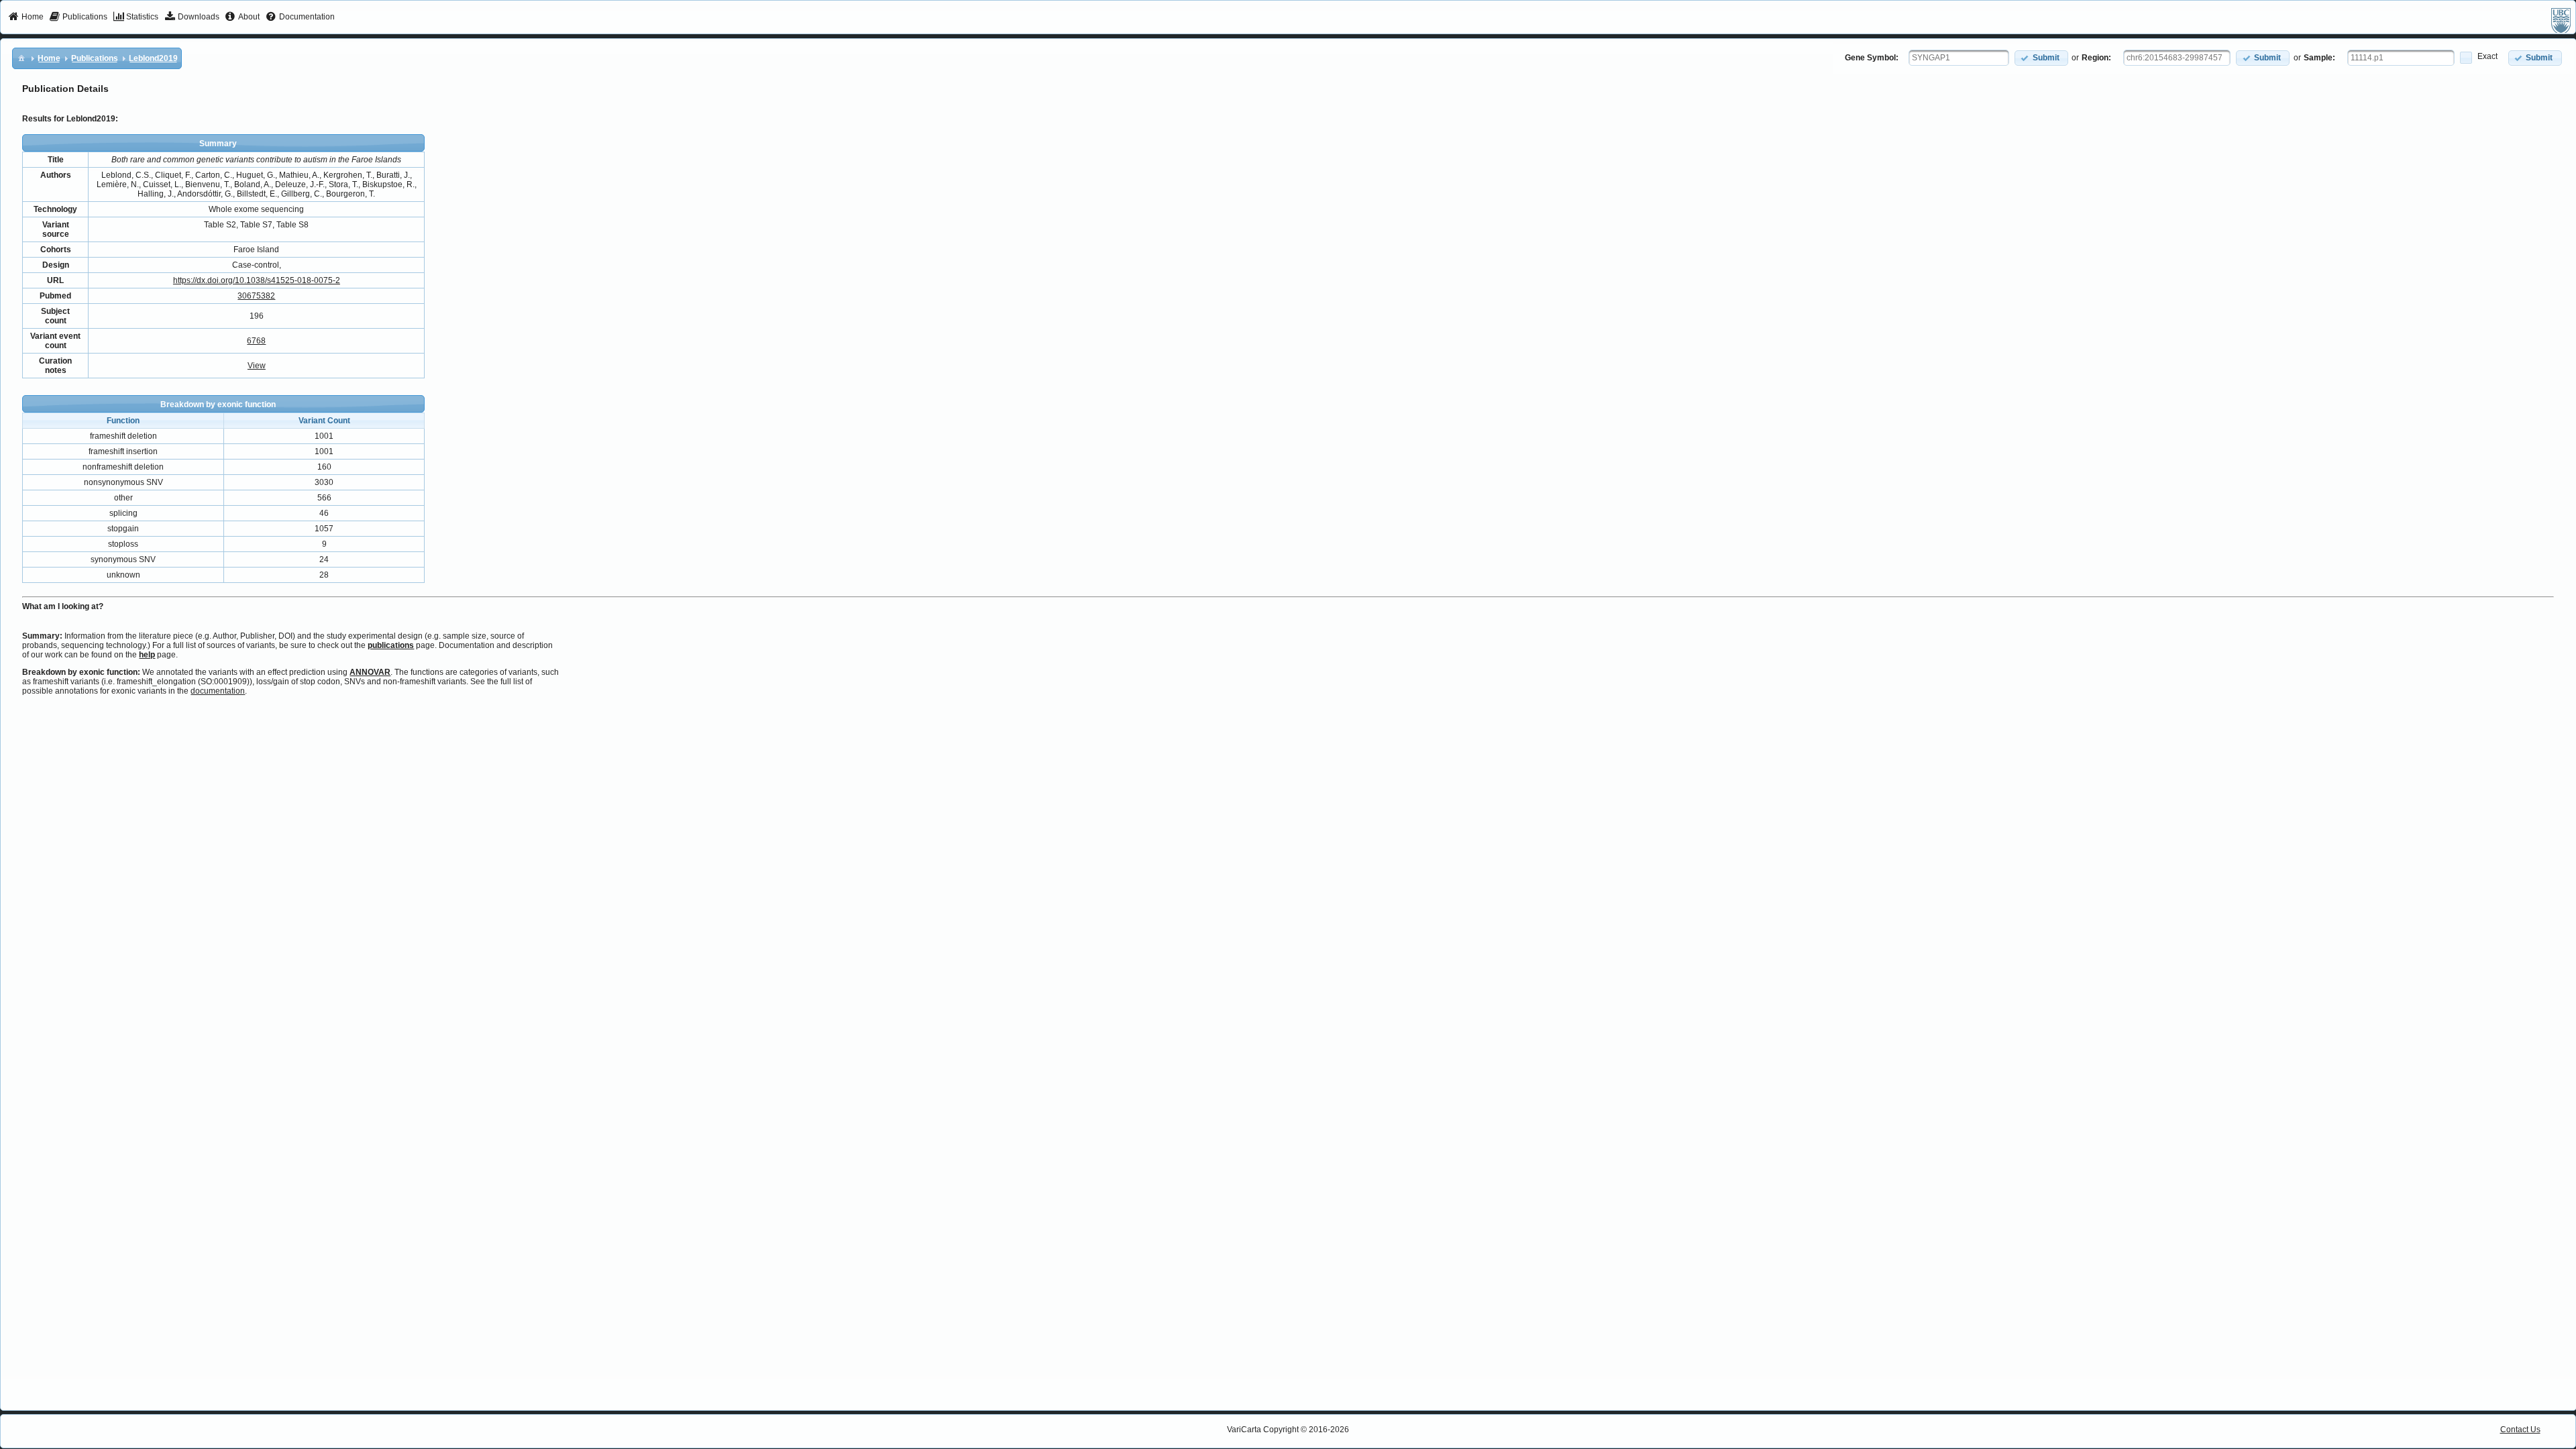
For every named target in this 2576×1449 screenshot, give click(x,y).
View (257, 366)
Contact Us (2520, 1430)
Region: (2096, 58)
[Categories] (21, 58)
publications (391, 645)
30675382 (256, 296)
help (147, 655)
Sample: (2319, 58)
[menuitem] (26, 17)
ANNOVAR (370, 672)
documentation (218, 691)
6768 (256, 341)
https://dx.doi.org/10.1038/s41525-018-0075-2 (257, 280)
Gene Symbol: (1872, 58)
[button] (2041, 58)
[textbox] (1959, 58)
